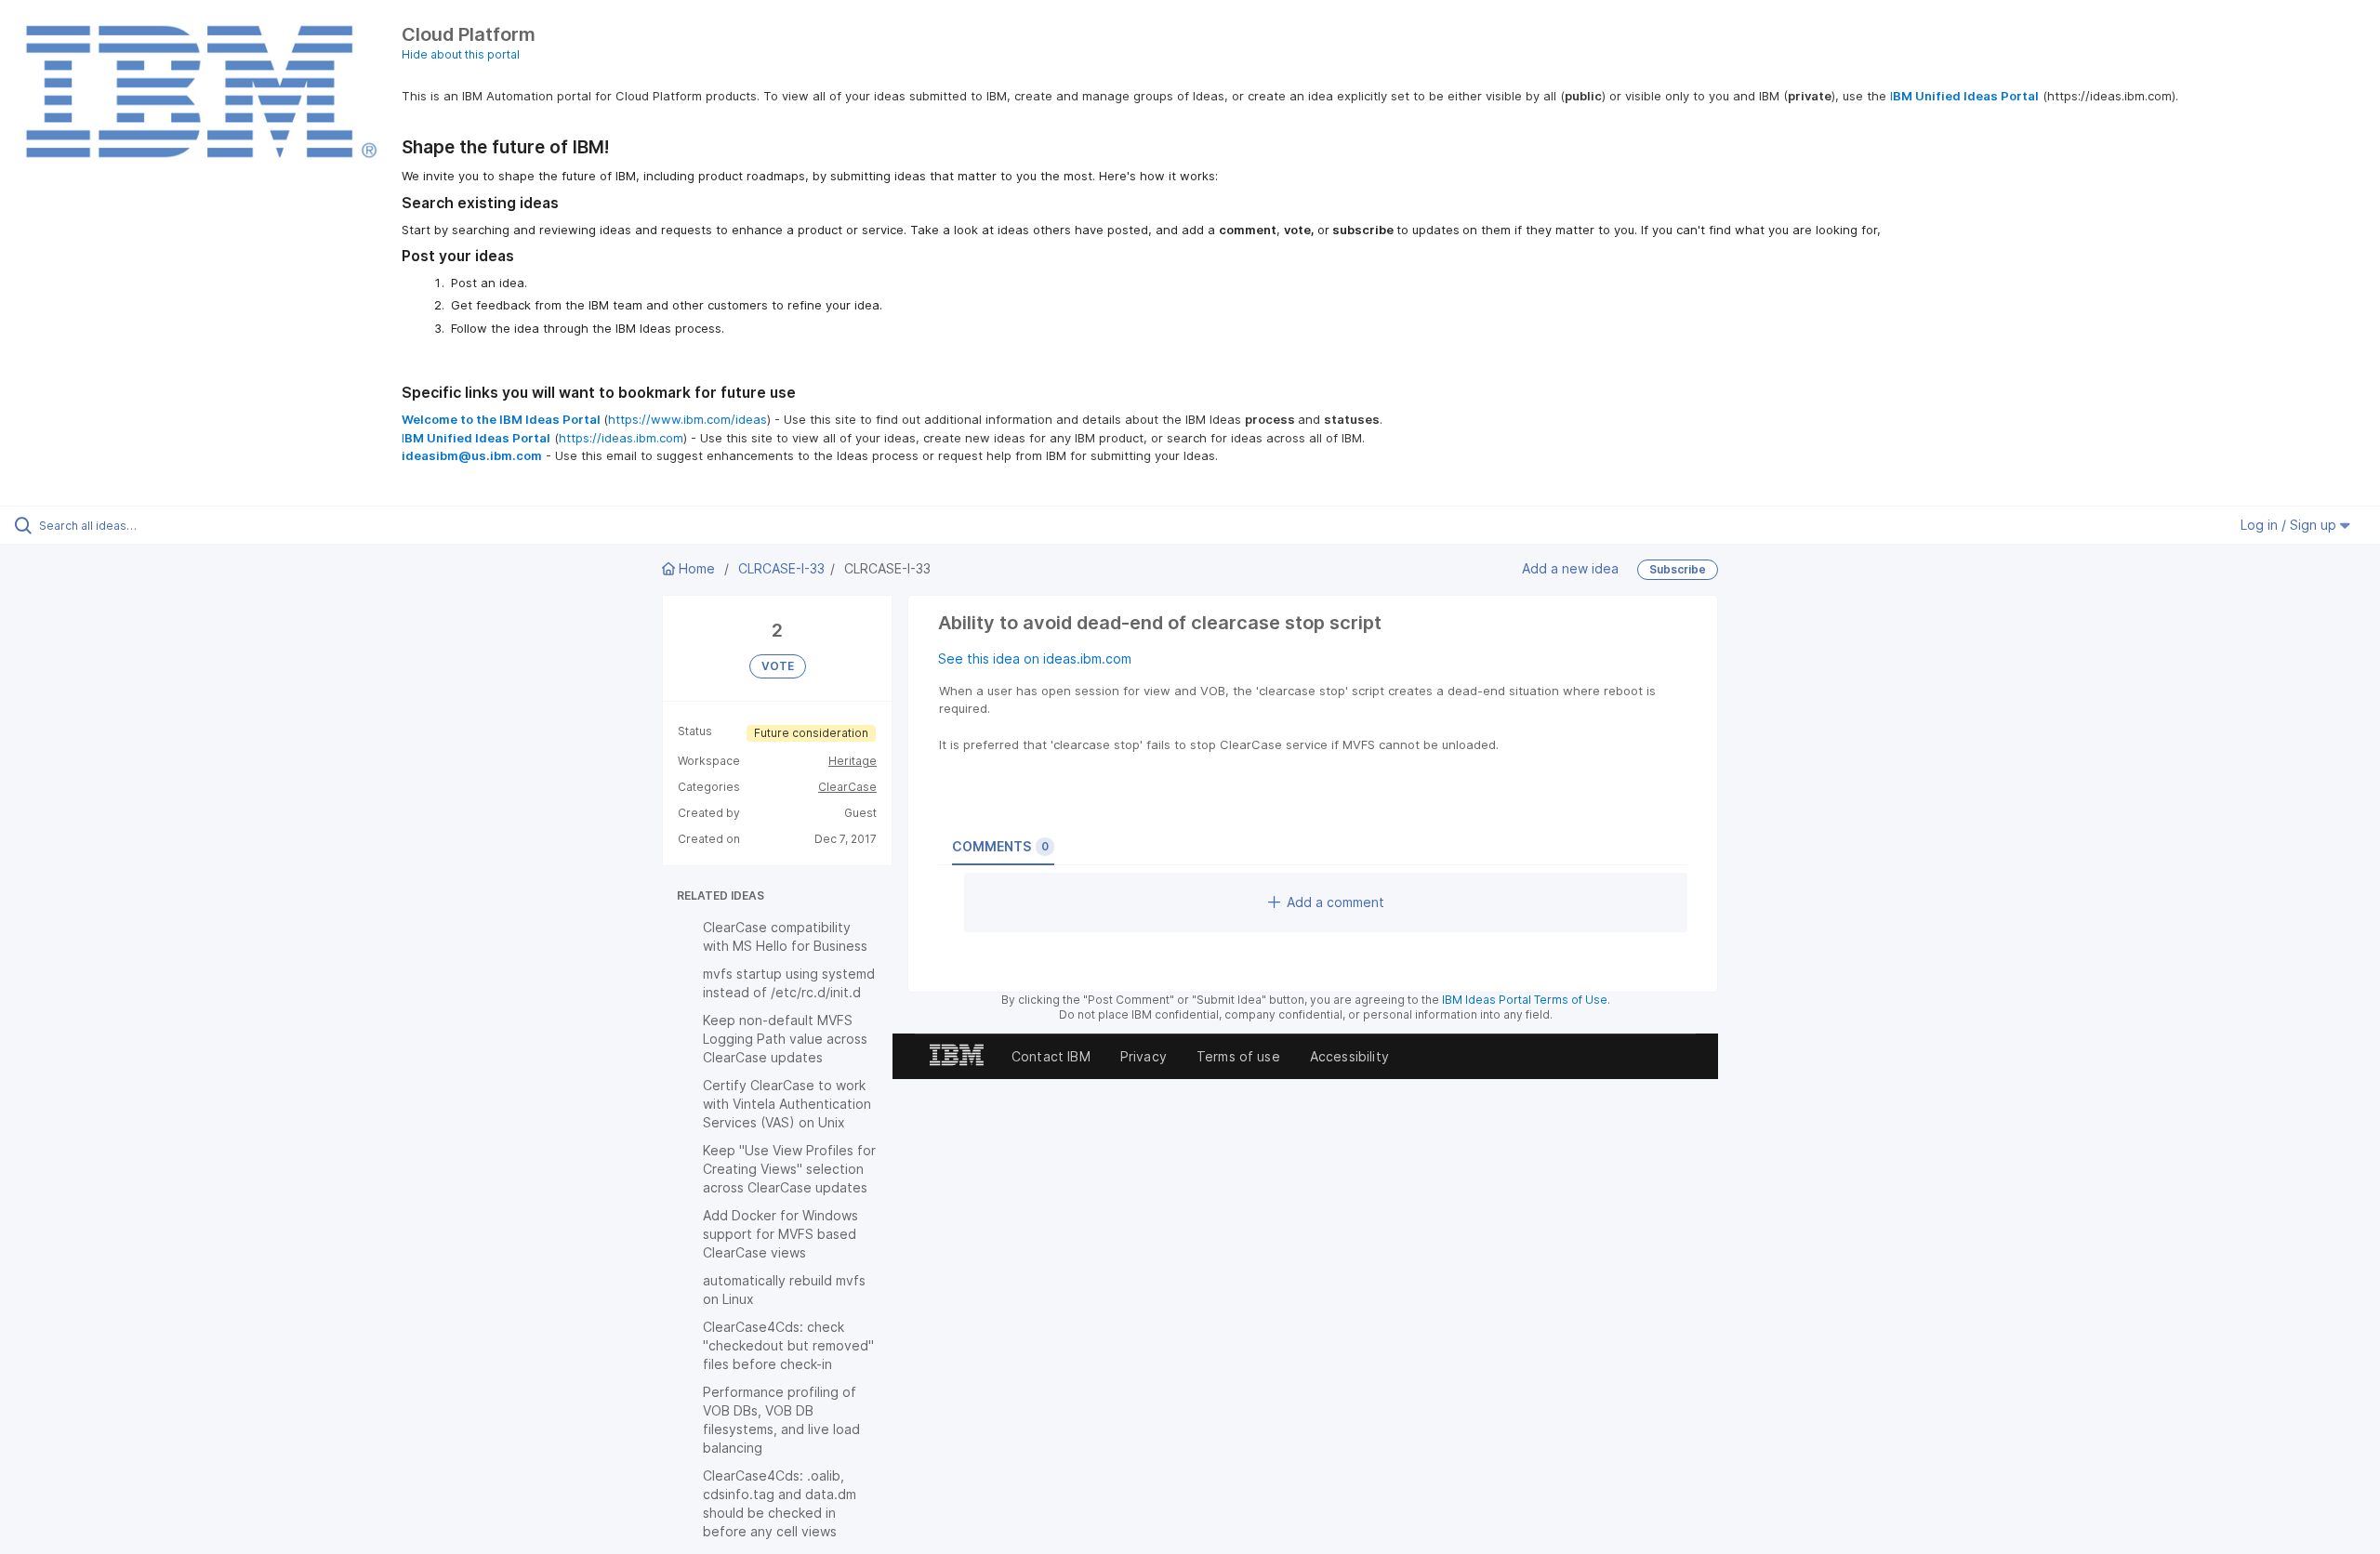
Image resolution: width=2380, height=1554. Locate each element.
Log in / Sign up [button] (2290, 525)
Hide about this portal (461, 54)
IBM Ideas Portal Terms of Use (1525, 1000)
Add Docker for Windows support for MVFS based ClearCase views (780, 1234)
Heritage (853, 761)
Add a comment (1335, 902)
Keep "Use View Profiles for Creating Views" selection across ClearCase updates (789, 1169)
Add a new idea (1570, 568)
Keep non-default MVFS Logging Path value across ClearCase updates (785, 1039)
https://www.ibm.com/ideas (688, 419)
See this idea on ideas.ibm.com (1035, 658)
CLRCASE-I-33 (781, 568)
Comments (1000, 846)
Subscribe (1678, 569)
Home (697, 568)
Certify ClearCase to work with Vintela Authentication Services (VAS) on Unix (787, 1104)
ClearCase (847, 787)
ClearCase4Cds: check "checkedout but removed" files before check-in (788, 1345)
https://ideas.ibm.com (621, 438)
